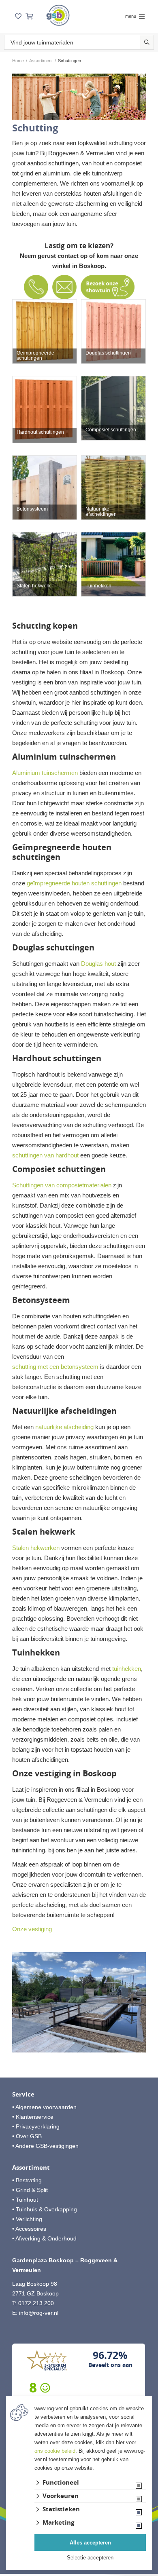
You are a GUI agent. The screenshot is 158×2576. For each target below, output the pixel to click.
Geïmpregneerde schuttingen (35, 356)
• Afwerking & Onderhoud (44, 2238)
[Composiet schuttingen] (113, 408)
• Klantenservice (33, 2117)
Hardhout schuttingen (40, 432)
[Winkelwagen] (29, 16)
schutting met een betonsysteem (55, 1367)
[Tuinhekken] (113, 564)
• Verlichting (27, 2219)
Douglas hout (98, 964)
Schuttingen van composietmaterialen (62, 1185)
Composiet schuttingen (111, 430)
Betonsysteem (32, 509)
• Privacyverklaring (36, 2126)
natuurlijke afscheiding (64, 1427)
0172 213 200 (36, 2303)
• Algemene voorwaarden (44, 2107)
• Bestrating (27, 2180)
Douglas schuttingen (108, 353)
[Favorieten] (18, 16)
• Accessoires (29, 2229)
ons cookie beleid (55, 2451)
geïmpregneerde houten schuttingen (74, 883)
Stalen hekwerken (36, 1548)
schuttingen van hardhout (45, 1155)
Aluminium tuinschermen (45, 773)
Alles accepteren (90, 2543)
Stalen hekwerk (34, 586)
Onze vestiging (32, 1929)
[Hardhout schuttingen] (45, 410)
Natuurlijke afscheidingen (101, 512)
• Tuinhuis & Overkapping (45, 2209)
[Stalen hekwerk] (45, 564)
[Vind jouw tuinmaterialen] (147, 42)
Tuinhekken (98, 586)
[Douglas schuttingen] (113, 332)
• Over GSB (27, 2136)
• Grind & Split (30, 2190)
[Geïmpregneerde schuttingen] (45, 332)
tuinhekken (127, 1669)
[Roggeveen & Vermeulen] (58, 15)
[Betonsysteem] (45, 488)
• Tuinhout (25, 2200)
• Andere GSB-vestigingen (45, 2146)
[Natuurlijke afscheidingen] (113, 488)
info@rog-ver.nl (39, 2313)
